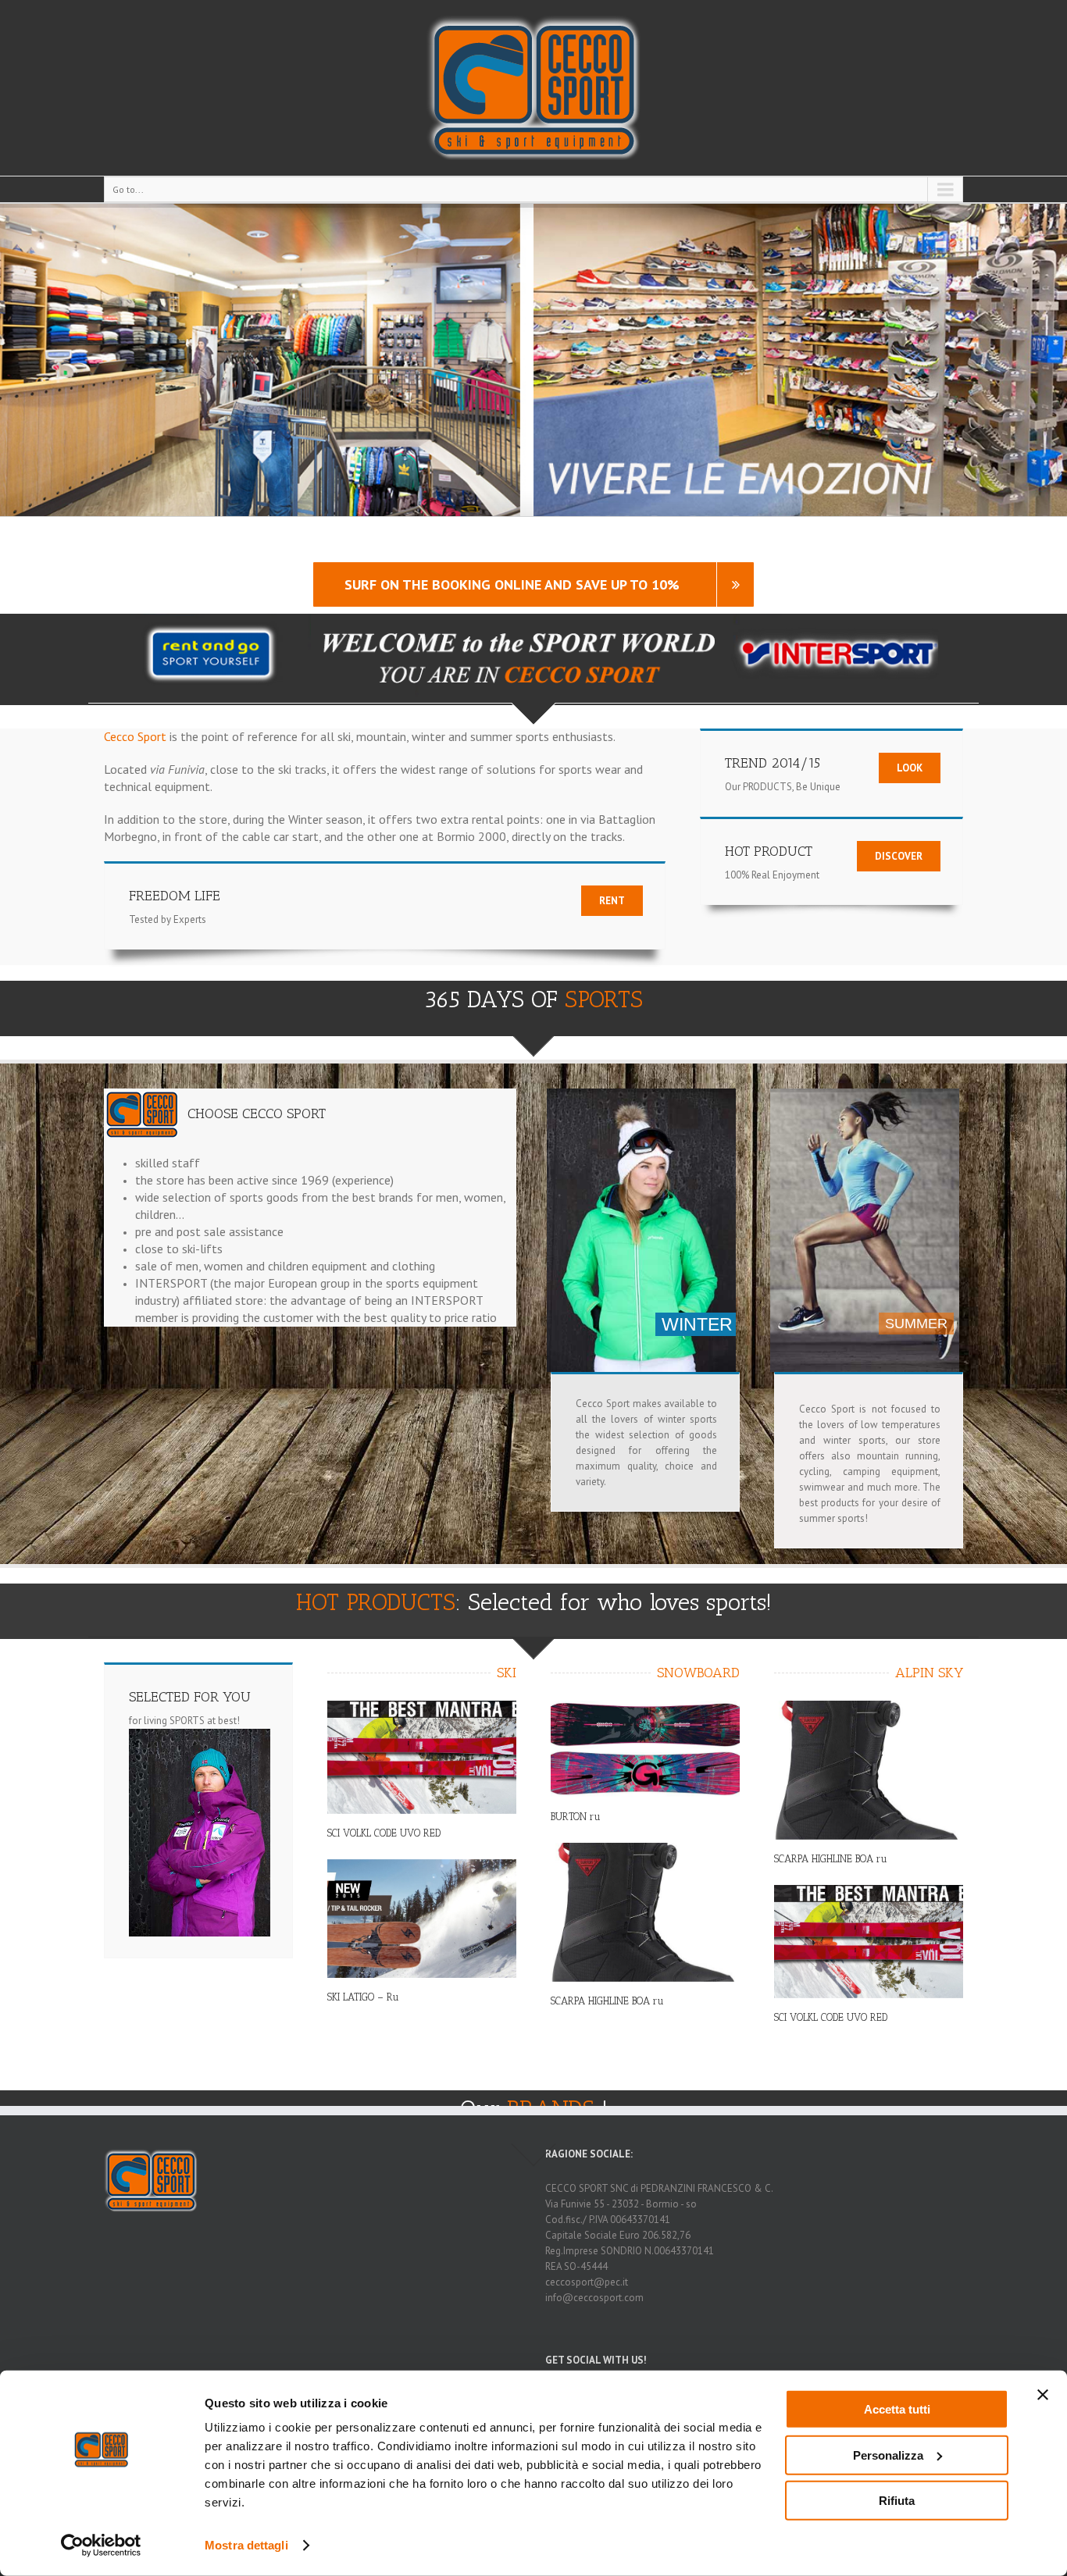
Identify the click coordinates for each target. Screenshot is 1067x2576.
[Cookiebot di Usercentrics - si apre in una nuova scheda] (101, 2546)
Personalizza (888, 2455)
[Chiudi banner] (1043, 2395)
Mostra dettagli (246, 2545)
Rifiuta (897, 2501)
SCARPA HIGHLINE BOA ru (607, 2001)
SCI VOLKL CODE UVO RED (384, 1833)
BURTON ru (576, 1817)
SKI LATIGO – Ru (363, 1997)
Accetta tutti (897, 2409)
